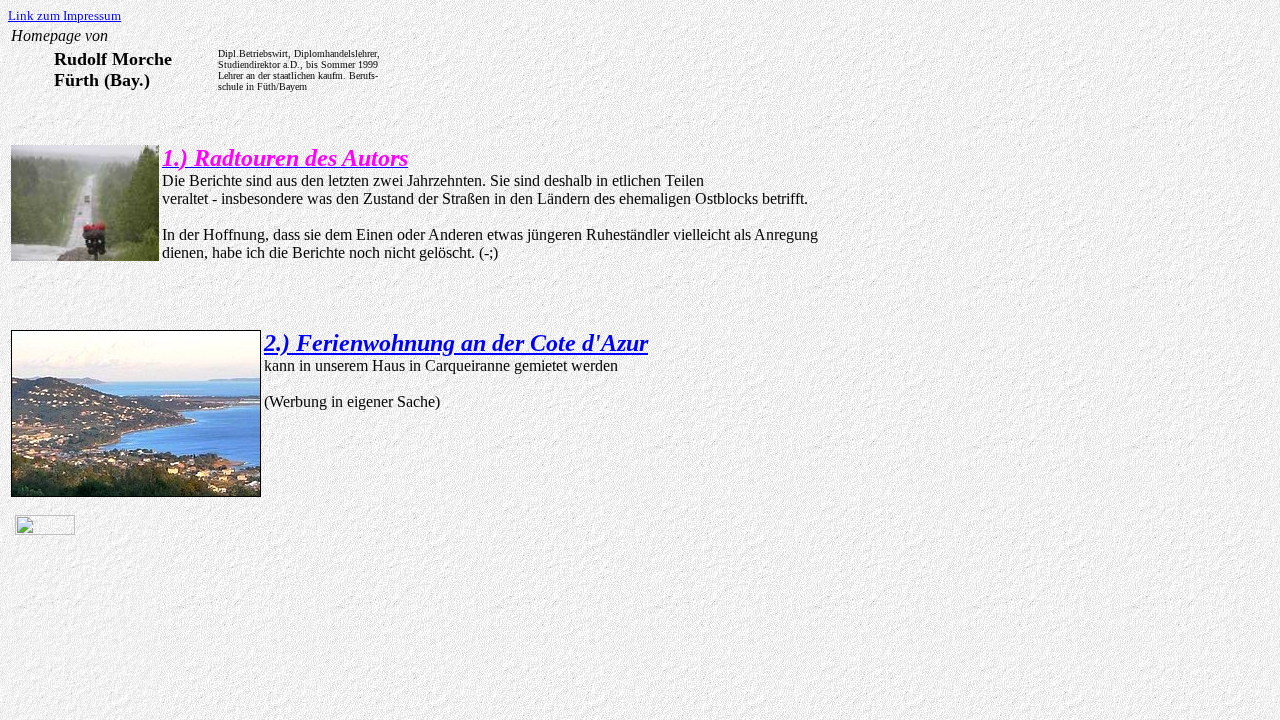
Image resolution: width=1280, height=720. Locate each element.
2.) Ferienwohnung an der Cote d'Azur (456, 343)
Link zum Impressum (64, 15)
